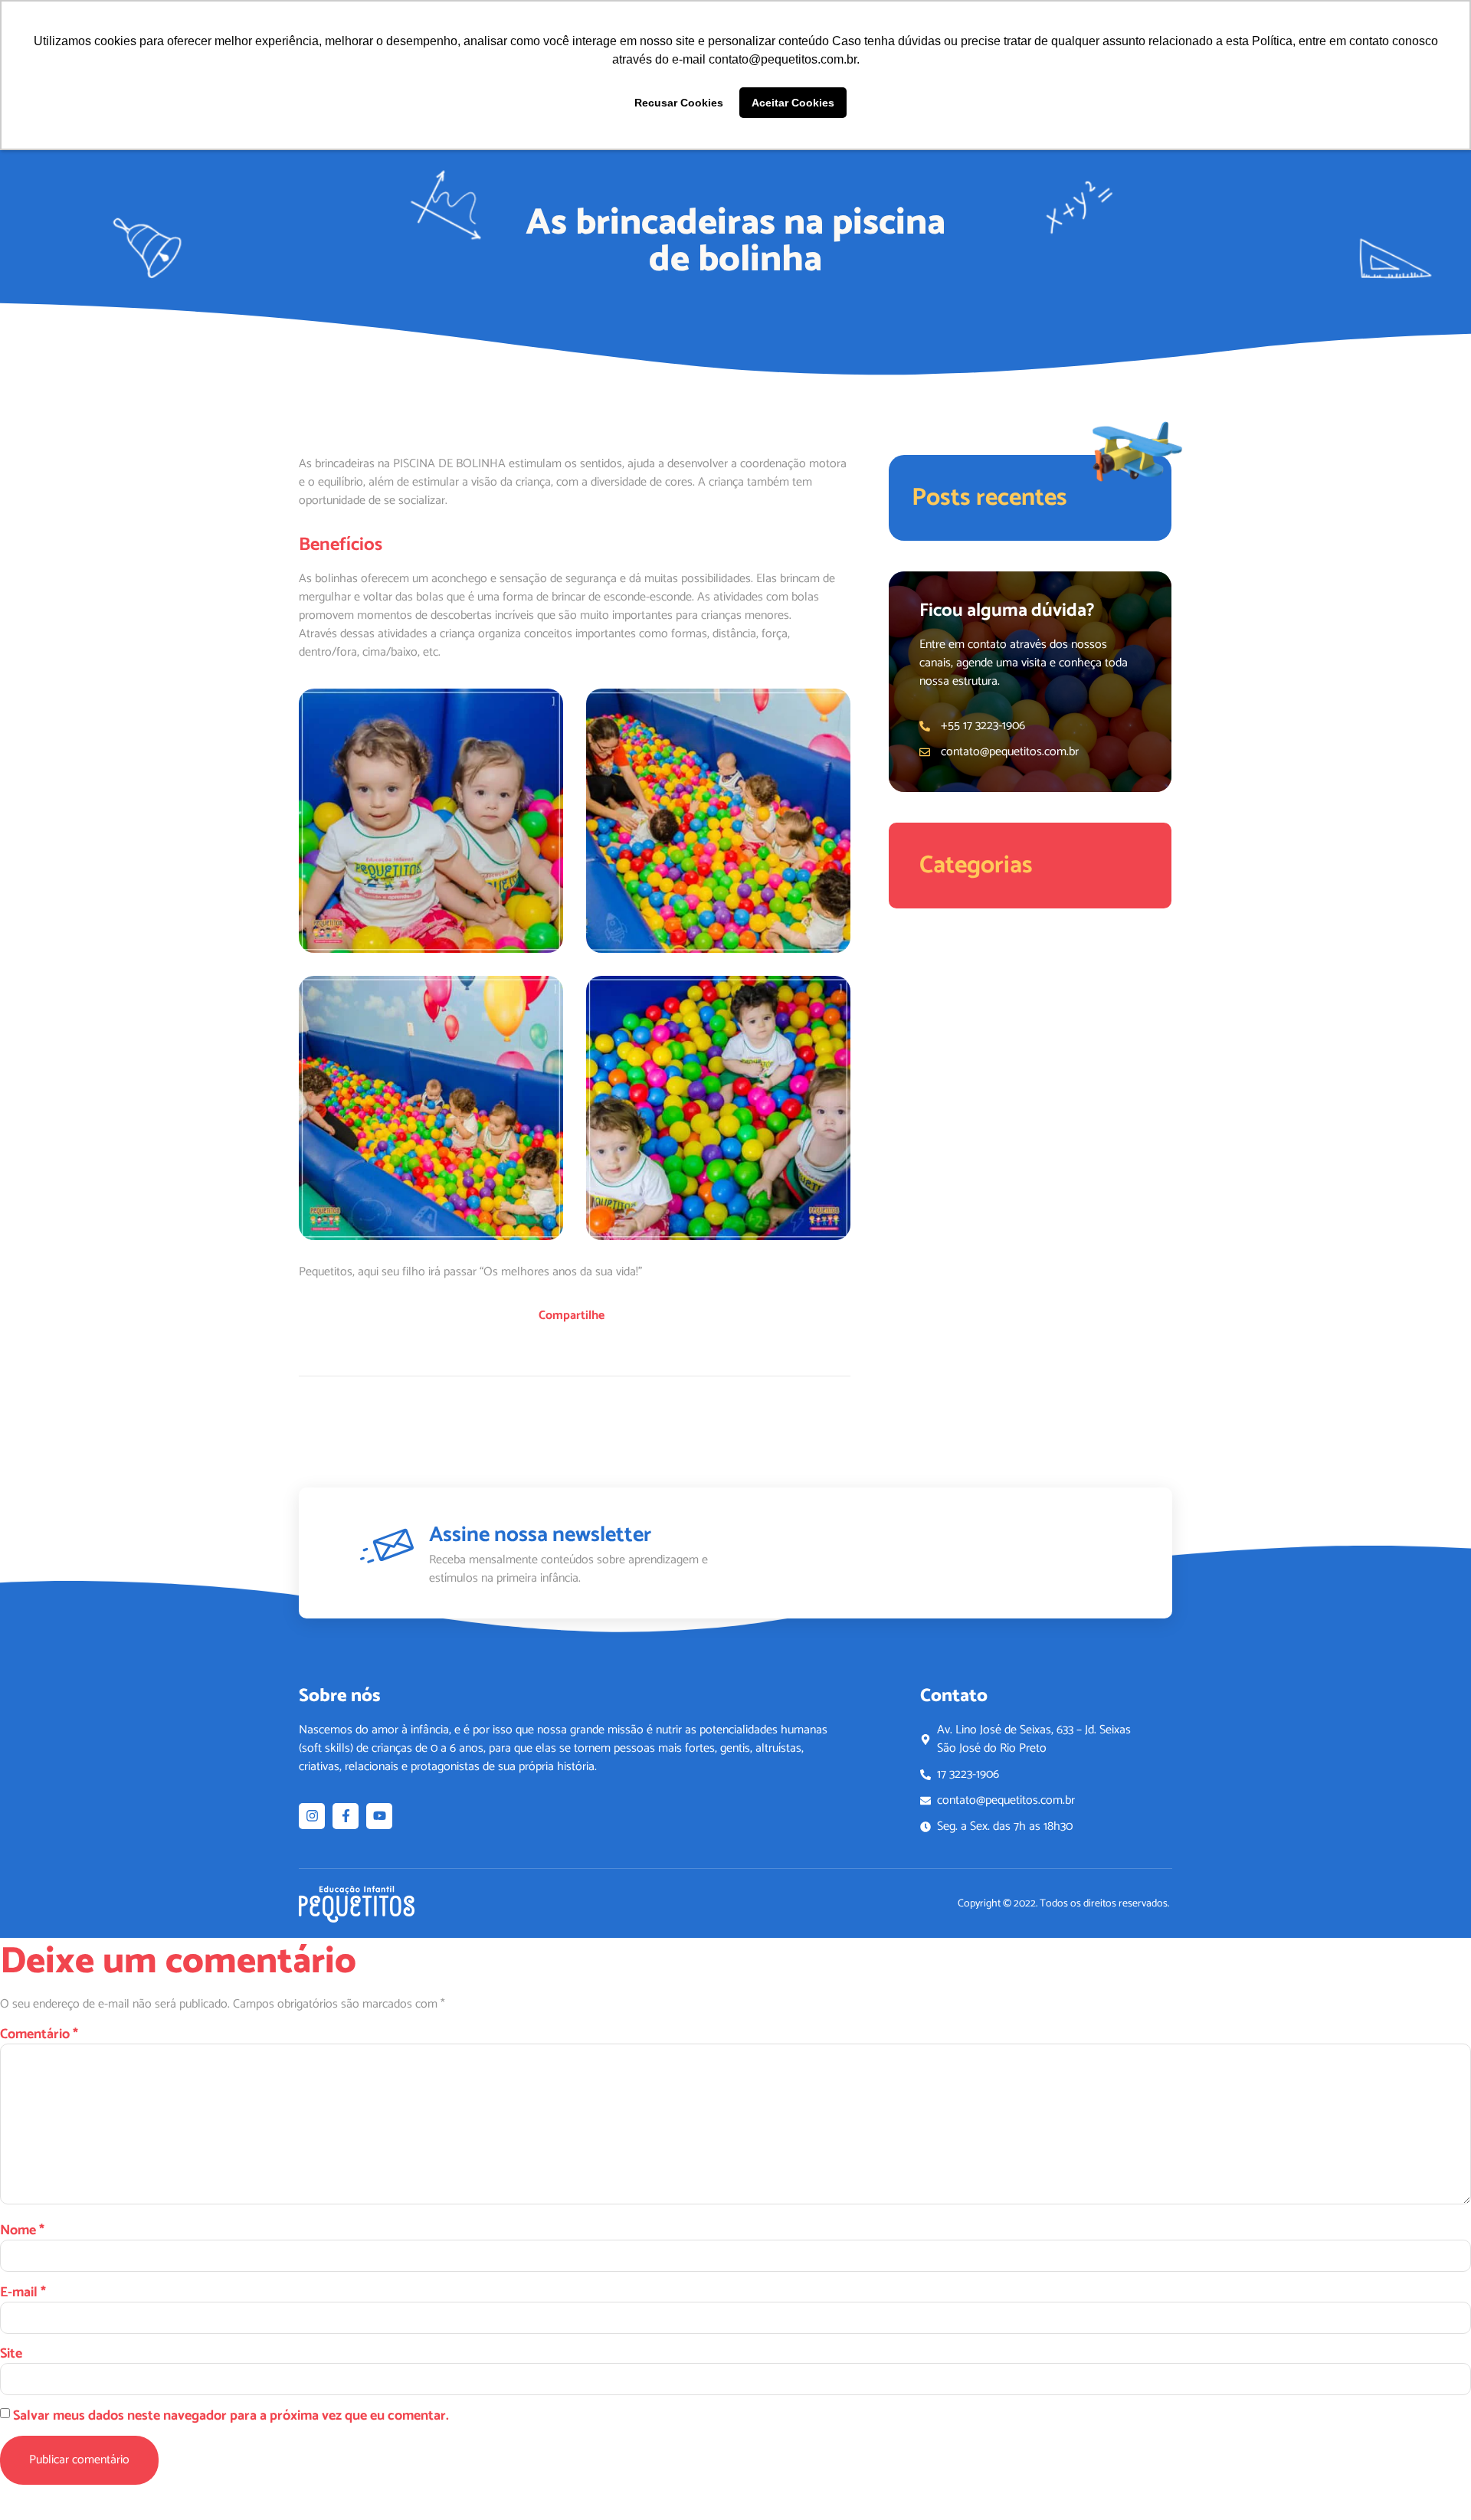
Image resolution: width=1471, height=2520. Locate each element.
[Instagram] (312, 1816)
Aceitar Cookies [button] (793, 103)
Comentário (39, 2034)
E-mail (23, 2293)
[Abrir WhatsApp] (1433, 2481)
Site (11, 2354)
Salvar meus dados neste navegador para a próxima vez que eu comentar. (231, 2416)
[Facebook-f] (346, 1816)
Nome (22, 2230)
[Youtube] (379, 1816)
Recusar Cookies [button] (679, 103)
